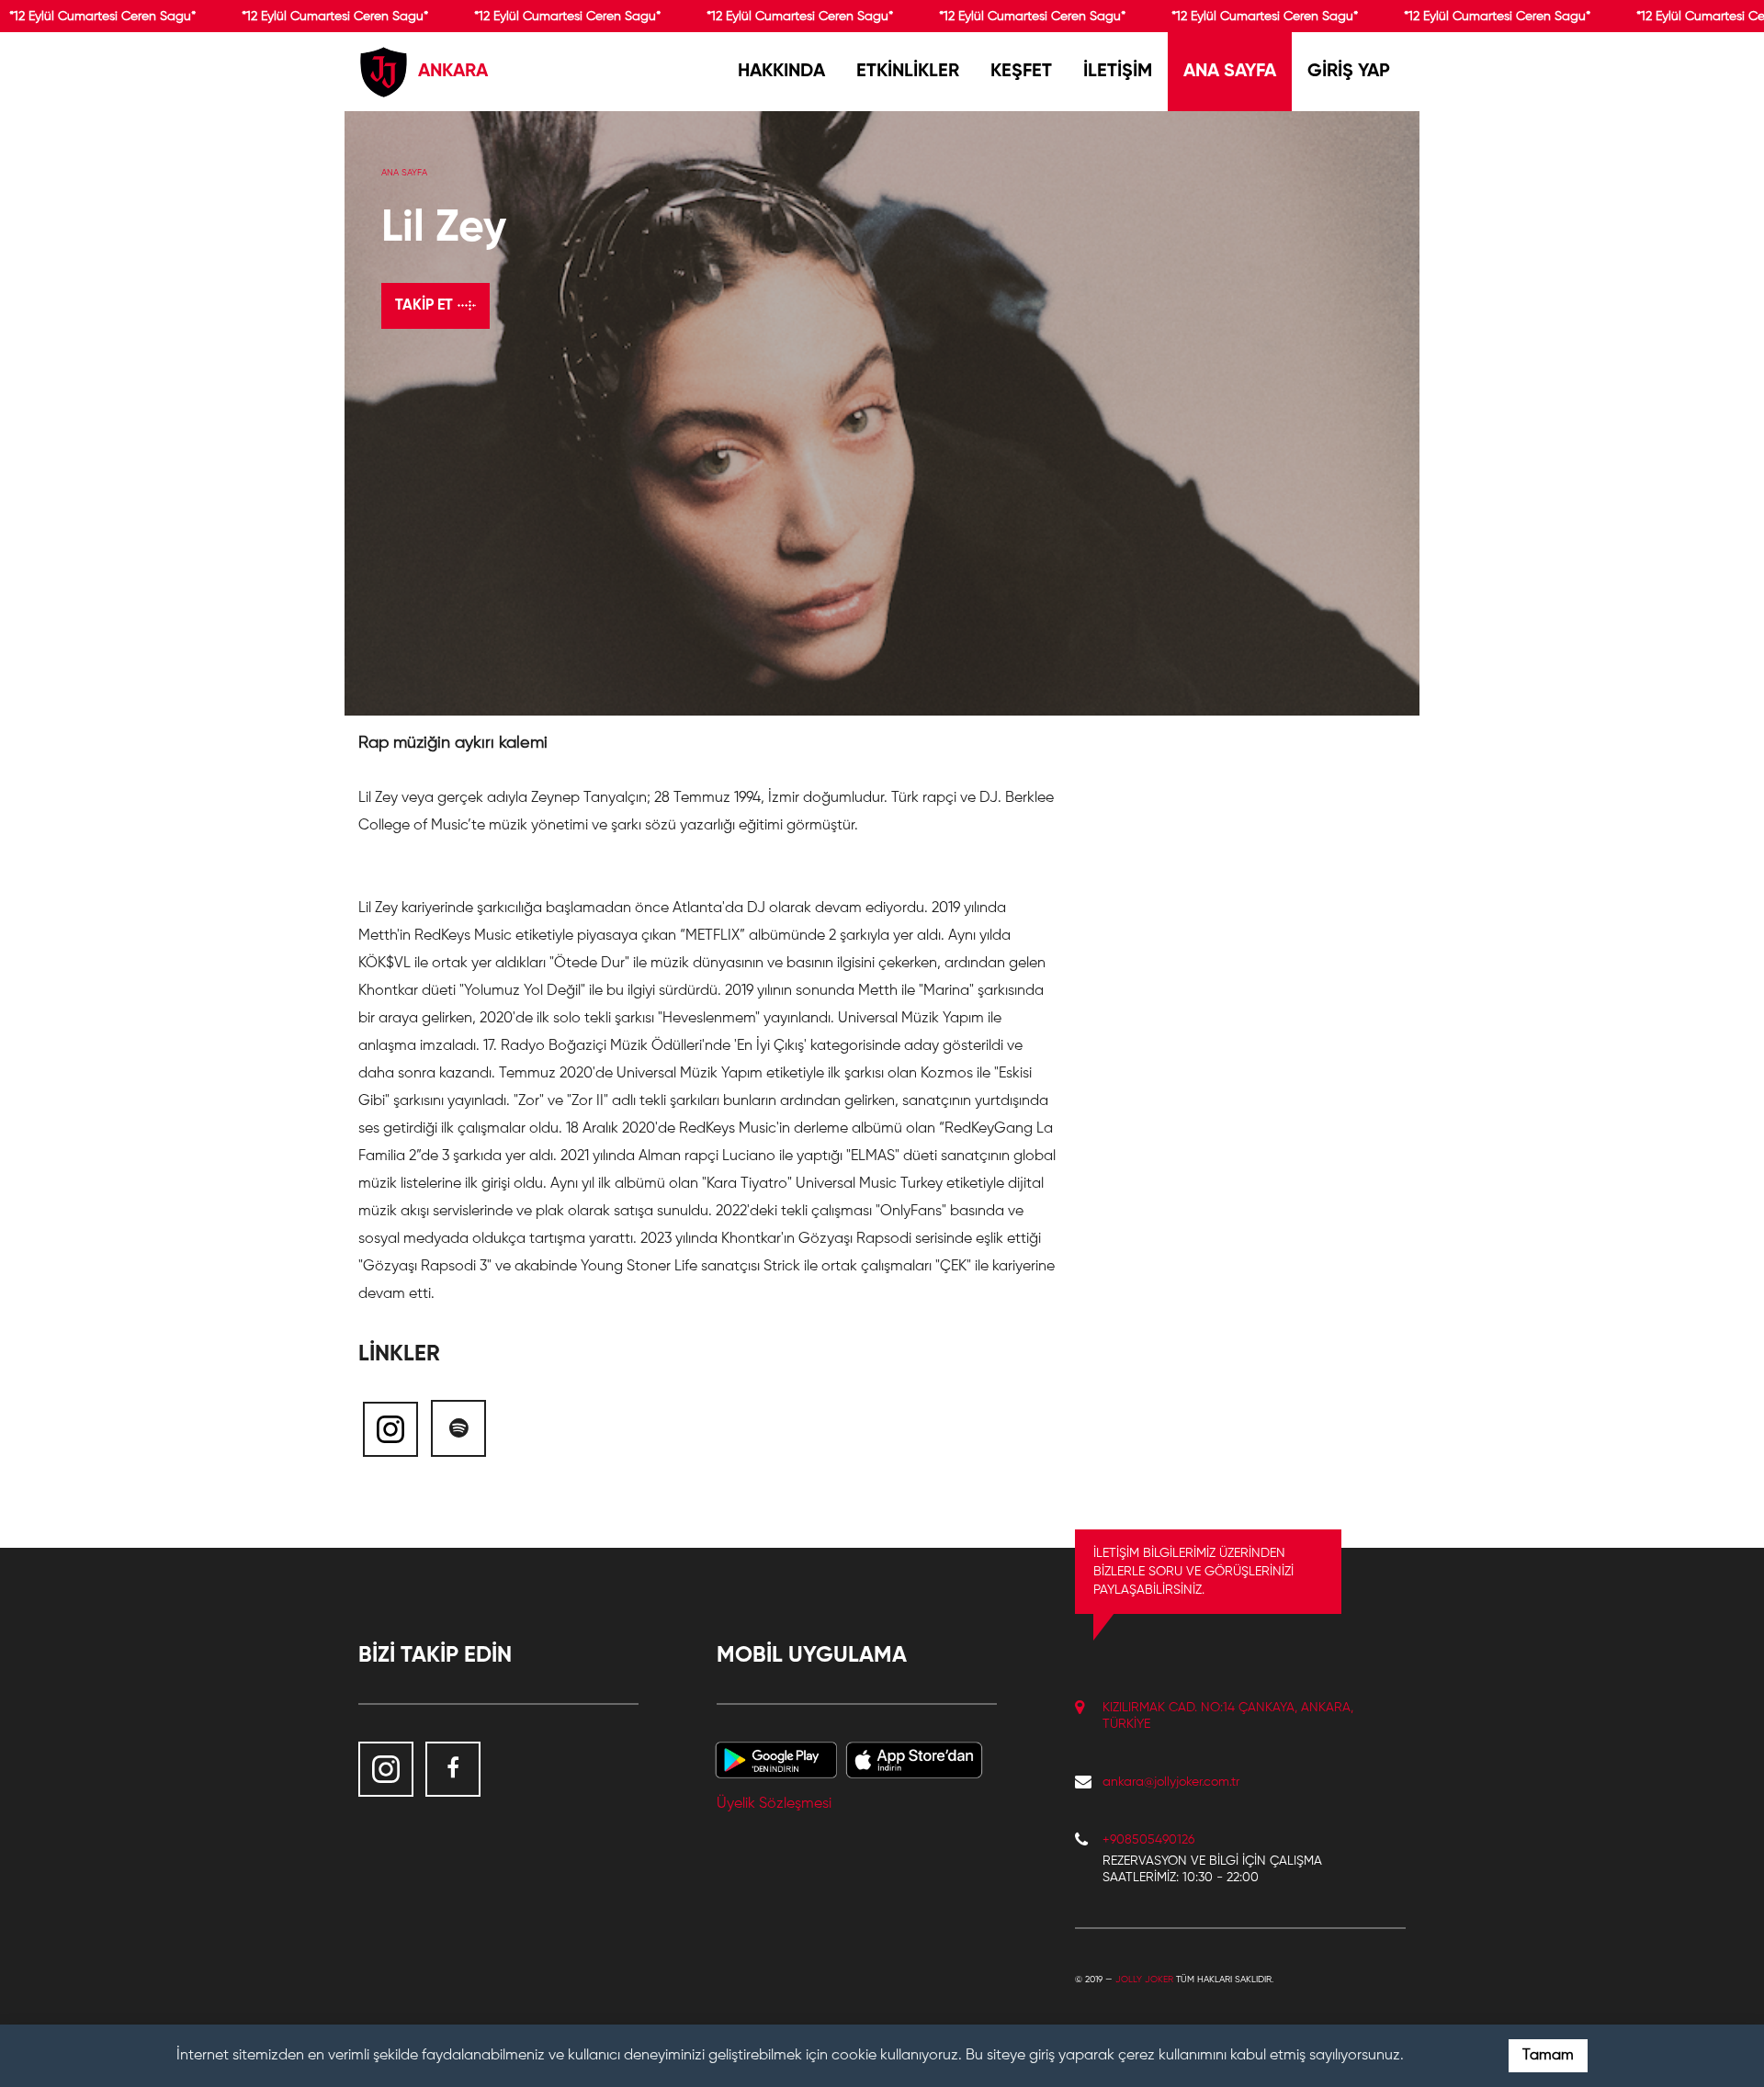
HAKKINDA (781, 72)
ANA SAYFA (1230, 72)
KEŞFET (1021, 72)
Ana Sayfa (404, 173)
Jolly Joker (1144, 1980)
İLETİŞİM (1118, 72)
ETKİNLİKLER (908, 72)
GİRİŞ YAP (1349, 72)
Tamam (1548, 2056)
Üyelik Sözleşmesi (774, 1804)
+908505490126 (1148, 1840)
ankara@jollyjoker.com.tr (1171, 1782)
